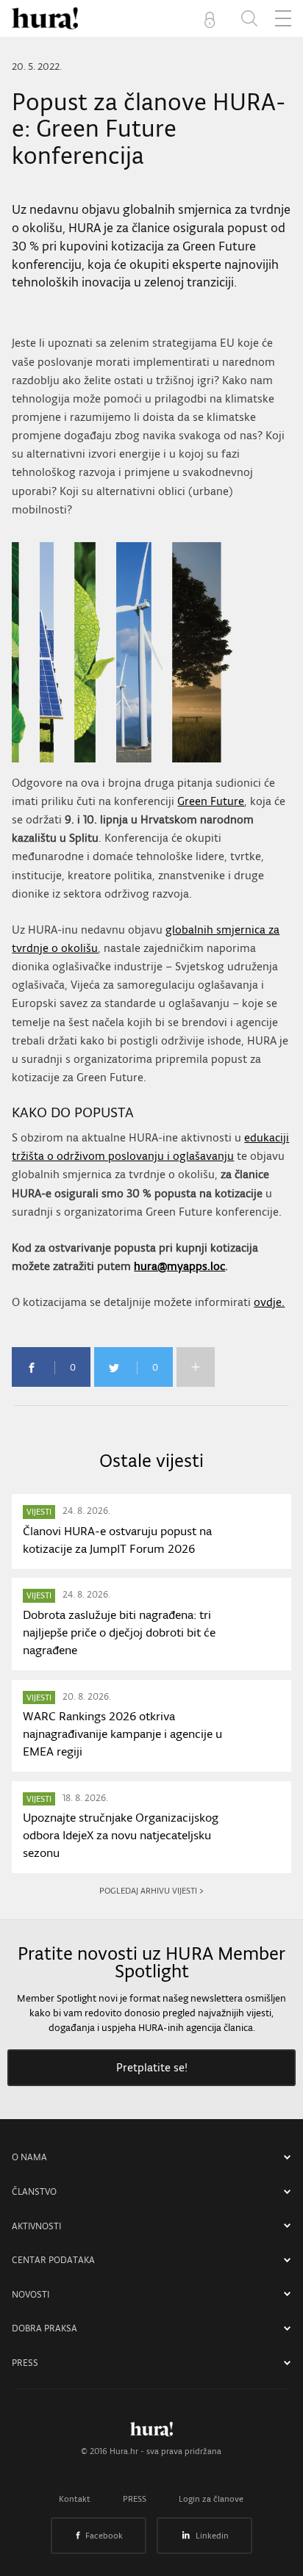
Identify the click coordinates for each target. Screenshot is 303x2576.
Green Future (211, 801)
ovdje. (269, 1302)
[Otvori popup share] (196, 1367)
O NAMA (29, 2157)
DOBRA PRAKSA (44, 2328)
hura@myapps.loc (179, 1266)
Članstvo (34, 2191)
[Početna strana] (151, 2433)
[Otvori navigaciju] (283, 18)
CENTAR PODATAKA (53, 2260)
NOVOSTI (31, 2294)
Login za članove (211, 2499)
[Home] (45, 18)
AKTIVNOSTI (36, 2226)
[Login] (213, 18)
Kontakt (75, 2499)
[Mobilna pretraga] (249, 18)
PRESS (25, 2363)
